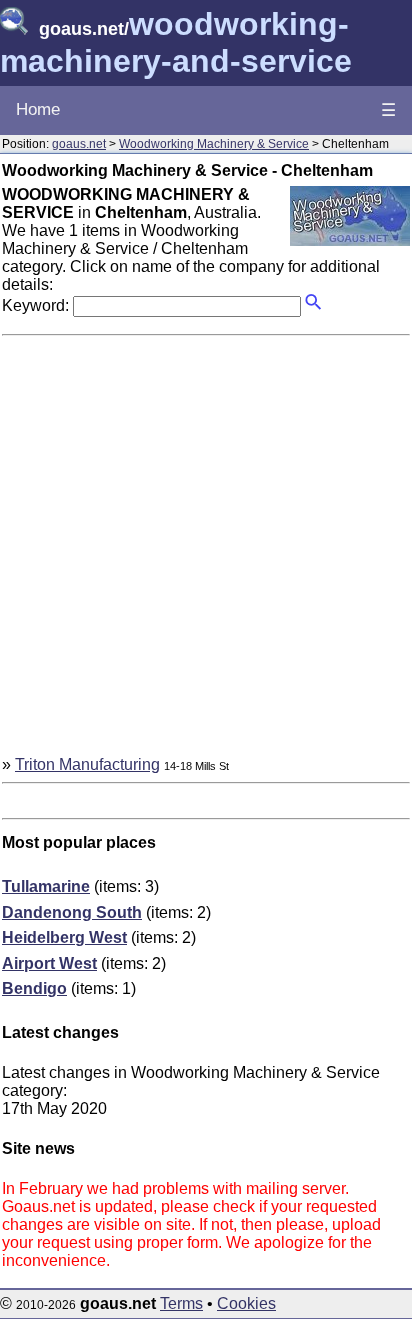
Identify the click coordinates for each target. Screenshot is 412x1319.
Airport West (49, 963)
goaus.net (79, 144)
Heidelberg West (64, 937)
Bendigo (34, 988)
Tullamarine (46, 886)
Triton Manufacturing (87, 764)
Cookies (246, 1303)
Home (38, 109)
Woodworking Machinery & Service (214, 144)
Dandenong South (72, 912)
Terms (181, 1303)
